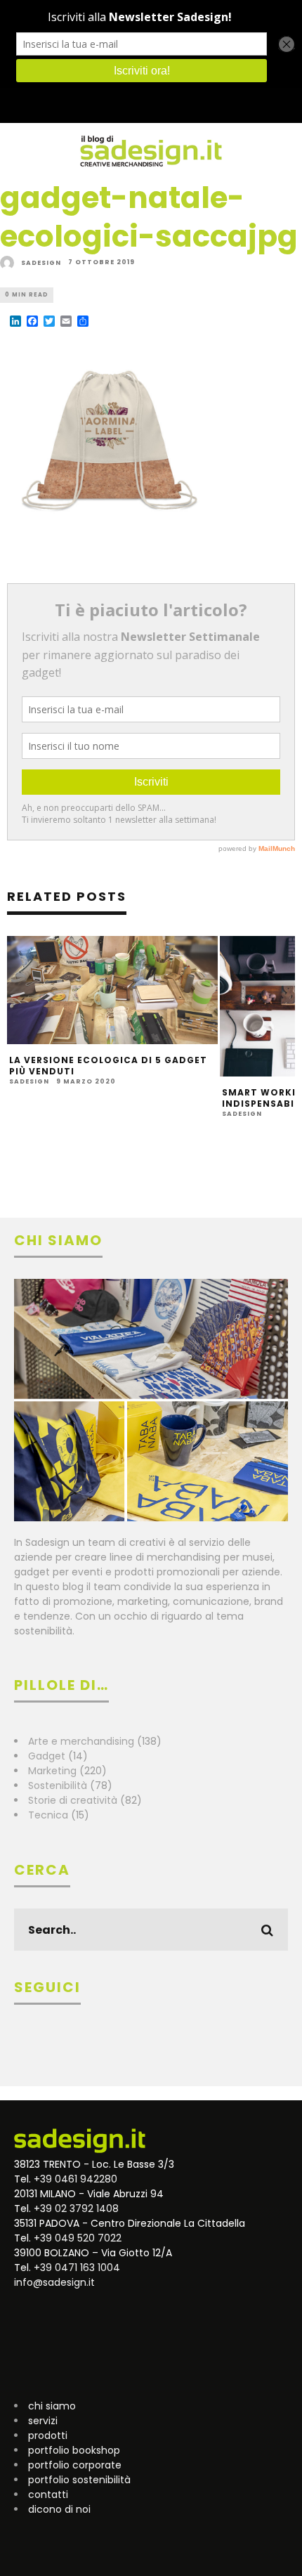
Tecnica (48, 1815)
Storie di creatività (73, 1800)
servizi (43, 2421)
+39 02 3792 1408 (76, 2209)
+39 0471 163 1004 (77, 2268)
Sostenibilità (58, 1785)
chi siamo (52, 2406)
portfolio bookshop (74, 2450)
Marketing (52, 1771)
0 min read (27, 295)
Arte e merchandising (81, 1741)
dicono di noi (59, 2509)
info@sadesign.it (54, 2282)
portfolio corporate (75, 2465)
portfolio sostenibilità (79, 2480)
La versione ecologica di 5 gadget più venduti (108, 1066)
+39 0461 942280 (75, 2179)
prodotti (48, 2435)
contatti (48, 2494)
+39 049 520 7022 (78, 2238)
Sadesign (41, 263)
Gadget (47, 1756)
